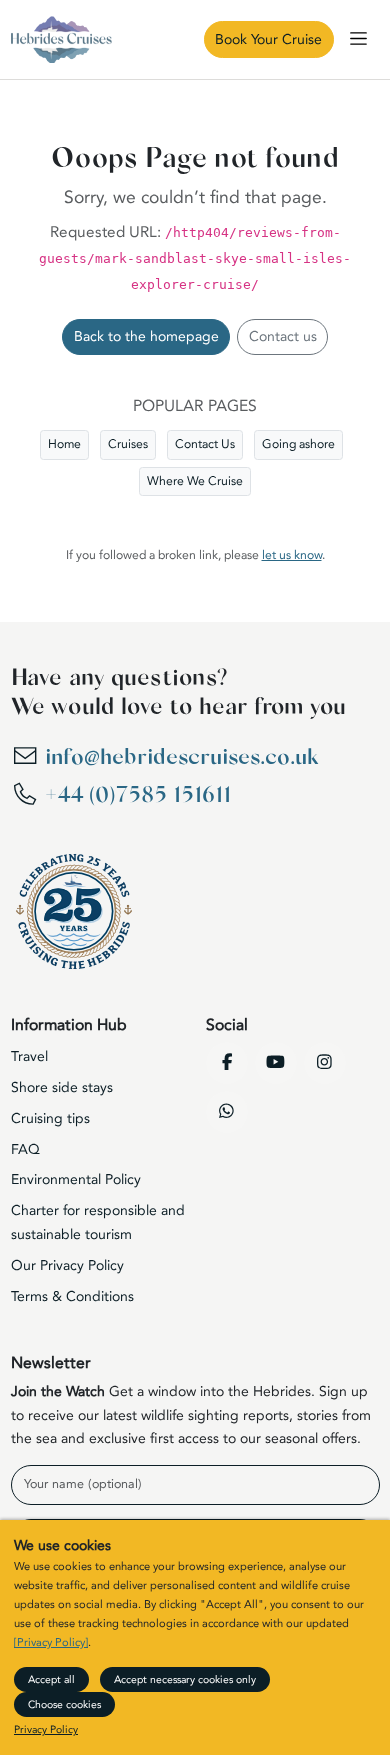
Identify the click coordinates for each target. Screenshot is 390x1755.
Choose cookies (64, 1704)
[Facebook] (227, 1063)
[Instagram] (325, 1063)
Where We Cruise (195, 481)
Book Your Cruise (268, 39)
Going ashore (298, 444)
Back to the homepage (146, 336)
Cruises (128, 444)
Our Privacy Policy (67, 1265)
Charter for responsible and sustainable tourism (98, 1222)
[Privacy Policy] (51, 1642)
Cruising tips (50, 1118)
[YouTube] (276, 1063)
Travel (29, 1056)
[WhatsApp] (227, 1112)
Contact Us (205, 444)
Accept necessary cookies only (185, 1679)
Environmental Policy (76, 1179)
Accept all (51, 1679)
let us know (292, 555)
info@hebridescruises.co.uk (181, 757)
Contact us (283, 336)
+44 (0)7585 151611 (138, 795)
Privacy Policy (46, 1729)
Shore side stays (62, 1087)
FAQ (25, 1149)
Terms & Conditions (72, 1296)
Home (64, 444)
